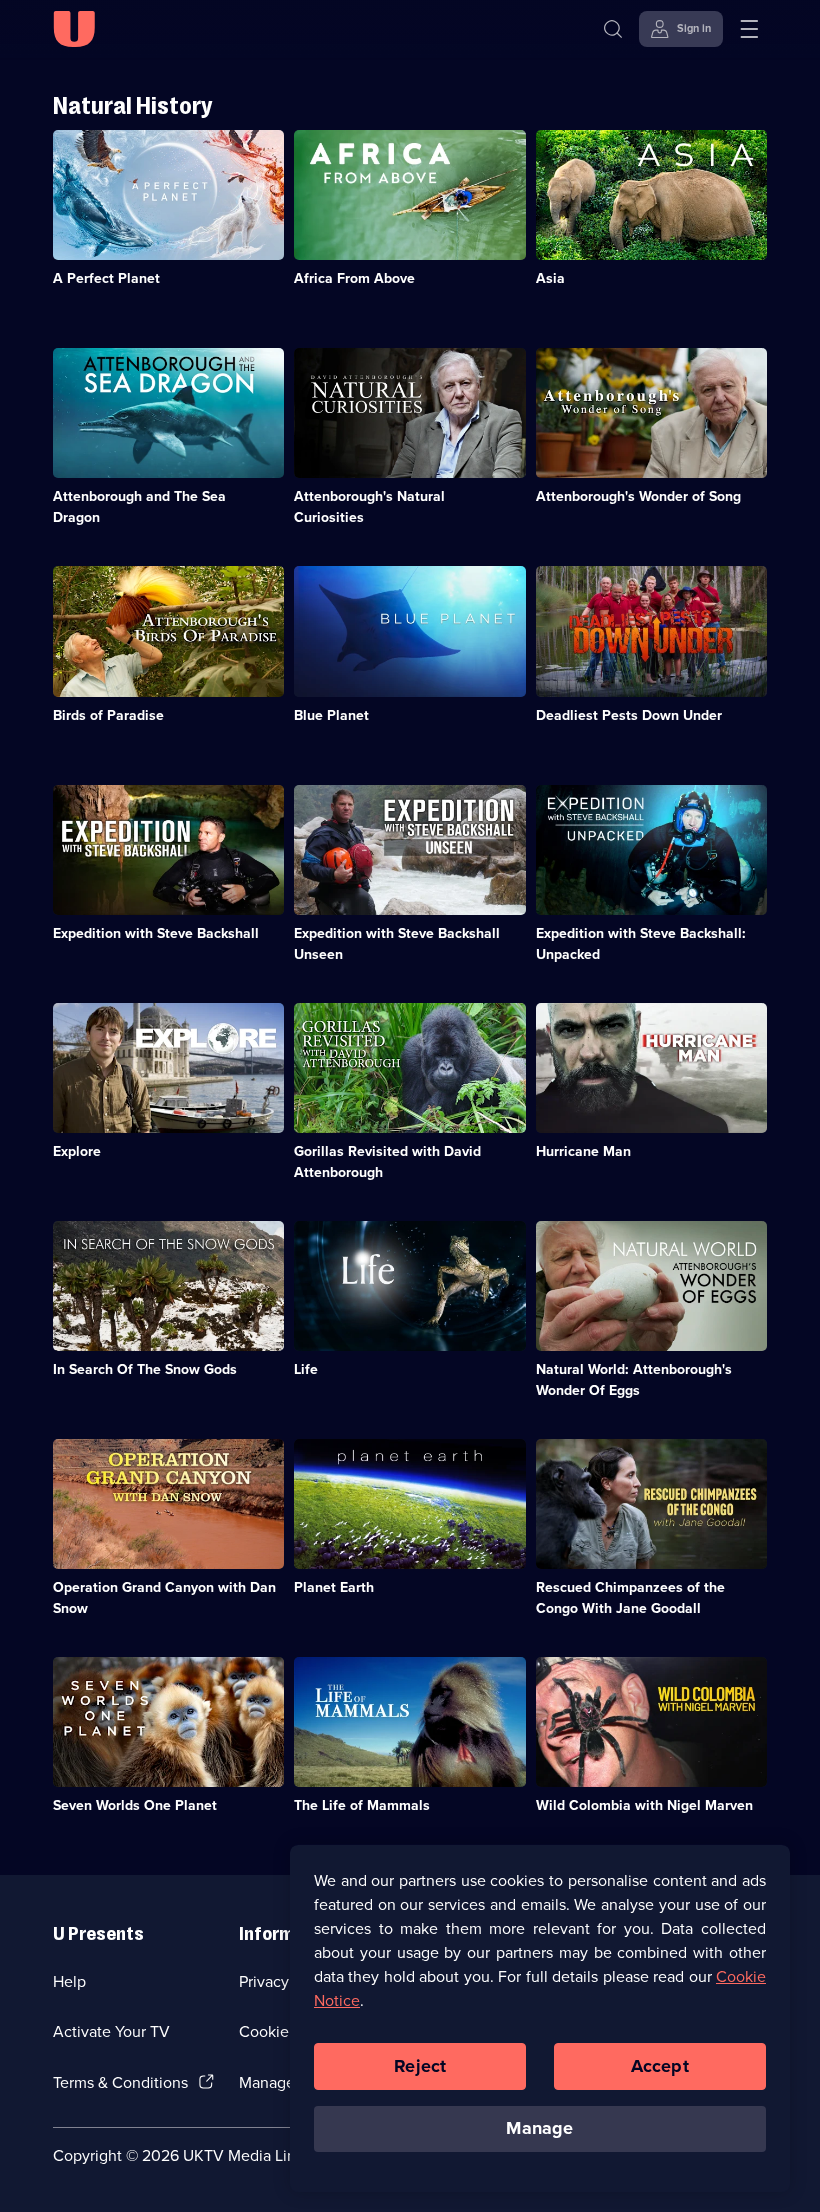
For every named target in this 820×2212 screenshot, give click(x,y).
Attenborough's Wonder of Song (638, 496)
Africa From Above (354, 278)
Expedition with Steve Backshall (156, 933)
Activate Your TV (111, 2031)
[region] (540, 2018)
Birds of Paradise (108, 715)
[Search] (613, 29)
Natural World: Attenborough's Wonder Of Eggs (634, 1380)
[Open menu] (749, 29)
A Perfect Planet (106, 278)
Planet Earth (334, 1587)
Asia (550, 278)
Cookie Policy (287, 2031)
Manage (539, 2128)
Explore (77, 1151)
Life (306, 1369)
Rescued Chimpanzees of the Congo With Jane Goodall (630, 1598)
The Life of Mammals (362, 1805)
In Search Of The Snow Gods (145, 1369)
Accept (660, 2066)
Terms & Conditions (120, 2082)
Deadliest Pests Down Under (629, 715)
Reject (420, 2066)
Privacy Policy (287, 1981)
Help (69, 1981)
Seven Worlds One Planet (135, 1805)
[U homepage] (74, 29)
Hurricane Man (583, 1151)
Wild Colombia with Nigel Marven (644, 1805)
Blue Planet (331, 715)
